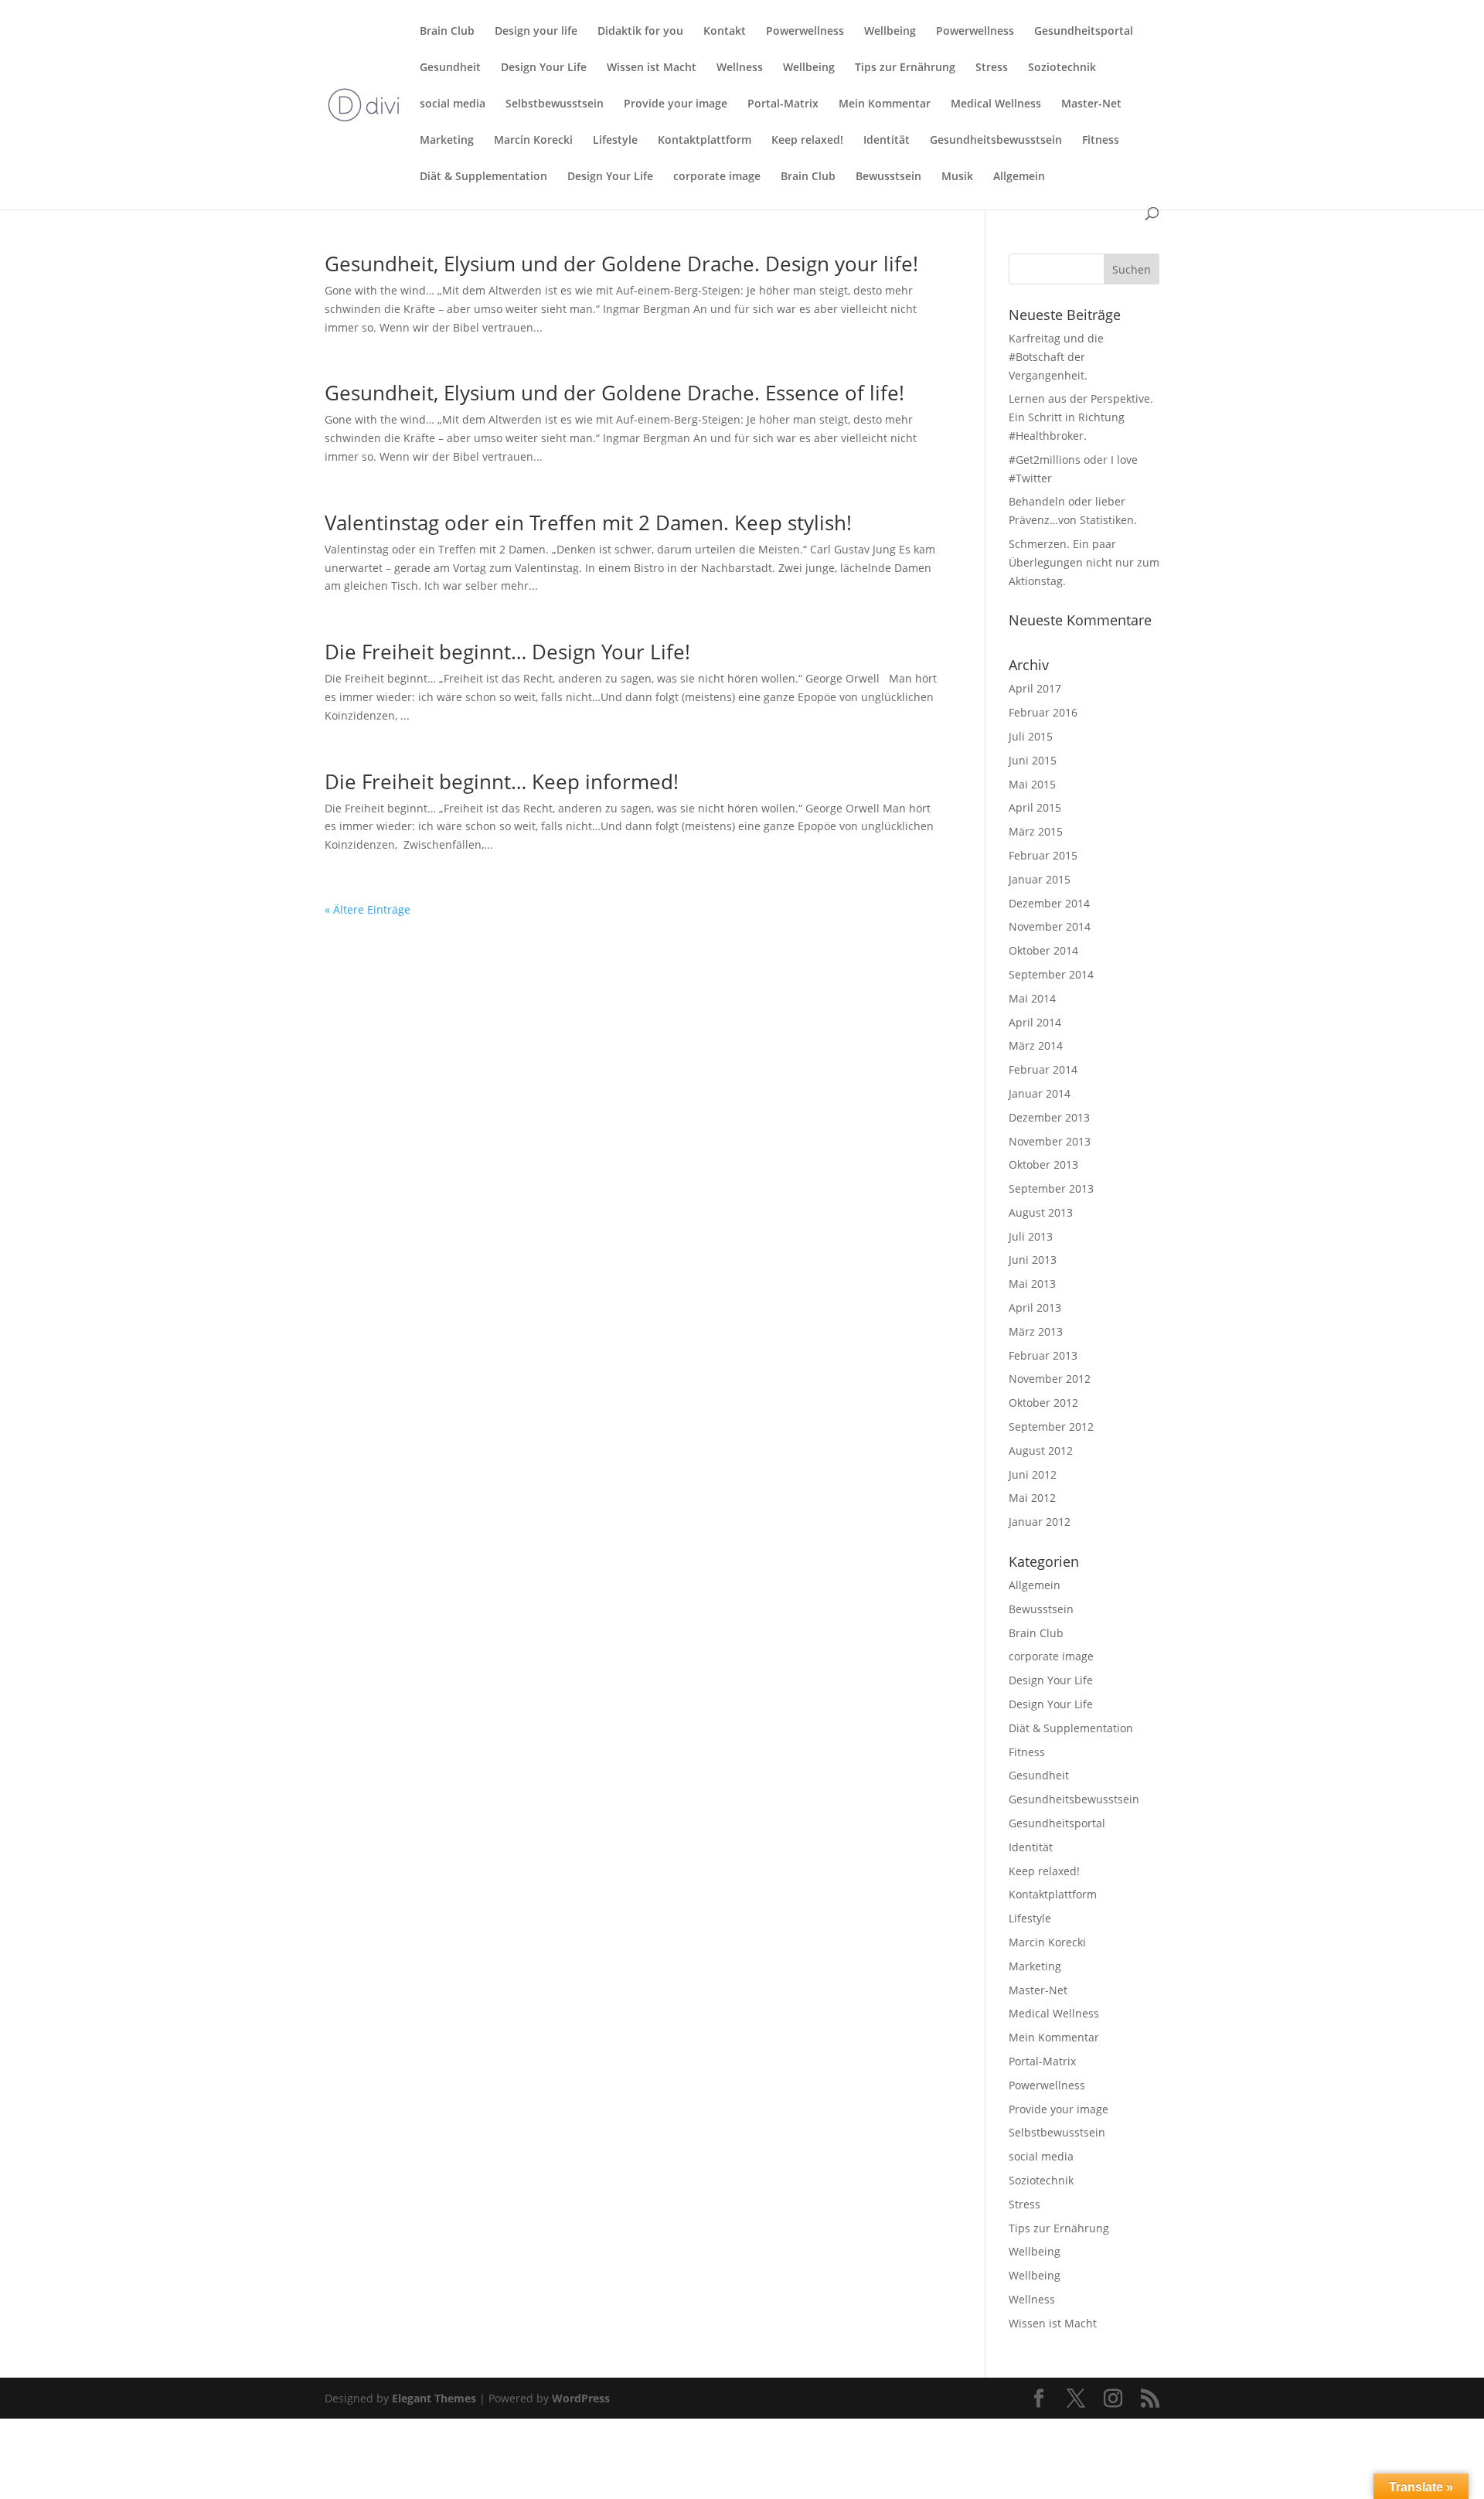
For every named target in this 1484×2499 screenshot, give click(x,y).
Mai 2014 (1032, 998)
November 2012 (1050, 1379)
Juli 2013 (1031, 1236)
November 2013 (1050, 1141)
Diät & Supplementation (483, 177)
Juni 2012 (1033, 1474)
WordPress (581, 2398)
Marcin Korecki (533, 141)
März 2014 (1036, 1045)
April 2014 (1035, 1022)
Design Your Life (544, 68)
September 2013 (1051, 1188)
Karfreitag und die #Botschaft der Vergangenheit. (1056, 357)
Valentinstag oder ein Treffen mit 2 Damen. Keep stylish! (588, 523)
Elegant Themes (434, 2398)
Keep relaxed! (807, 141)
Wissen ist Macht (652, 68)
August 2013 (1041, 1212)
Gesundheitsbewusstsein (996, 141)
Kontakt (725, 32)
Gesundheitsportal (1084, 32)
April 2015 (1035, 807)
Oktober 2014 (1043, 950)
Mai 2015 (1032, 784)
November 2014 (1050, 926)
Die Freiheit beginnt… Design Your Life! (507, 652)
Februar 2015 (1043, 855)
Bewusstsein (888, 177)
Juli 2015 (1031, 736)
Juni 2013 (1033, 1260)
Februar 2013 (1043, 1355)
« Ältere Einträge (368, 909)
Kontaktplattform (705, 141)
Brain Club (447, 32)
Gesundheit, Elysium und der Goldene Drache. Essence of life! (614, 393)
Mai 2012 (1032, 1498)
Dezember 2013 (1049, 1117)
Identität (887, 141)
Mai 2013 (1032, 1284)
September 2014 (1051, 974)
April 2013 (1035, 1307)
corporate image (717, 177)
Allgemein (1019, 177)
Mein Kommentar (885, 104)
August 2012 (1041, 1450)
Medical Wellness (996, 104)
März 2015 (1036, 831)
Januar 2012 (1040, 1522)
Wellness (740, 68)
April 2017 (1035, 688)
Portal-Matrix (783, 104)
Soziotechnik (1062, 68)
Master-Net (1091, 104)
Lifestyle (615, 141)
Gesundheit (450, 68)
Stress (992, 68)
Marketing (447, 141)
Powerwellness (805, 32)
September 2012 (1051, 1427)
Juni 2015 (1033, 760)
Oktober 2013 (1043, 1164)
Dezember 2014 (1049, 903)
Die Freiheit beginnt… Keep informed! (502, 781)
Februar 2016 (1043, 712)
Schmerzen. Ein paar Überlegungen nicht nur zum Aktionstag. (1084, 562)
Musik (957, 177)
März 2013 (1036, 1331)
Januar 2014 (1040, 1093)
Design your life (536, 32)
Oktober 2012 (1043, 1403)
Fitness (1101, 141)
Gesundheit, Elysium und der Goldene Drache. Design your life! (621, 264)
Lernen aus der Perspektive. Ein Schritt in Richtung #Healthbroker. (1081, 417)
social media (453, 104)
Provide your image (676, 104)
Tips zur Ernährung (905, 68)
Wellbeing (890, 32)
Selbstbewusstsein (555, 104)
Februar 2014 (1043, 1069)
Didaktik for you (640, 32)
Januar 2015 (1040, 879)
